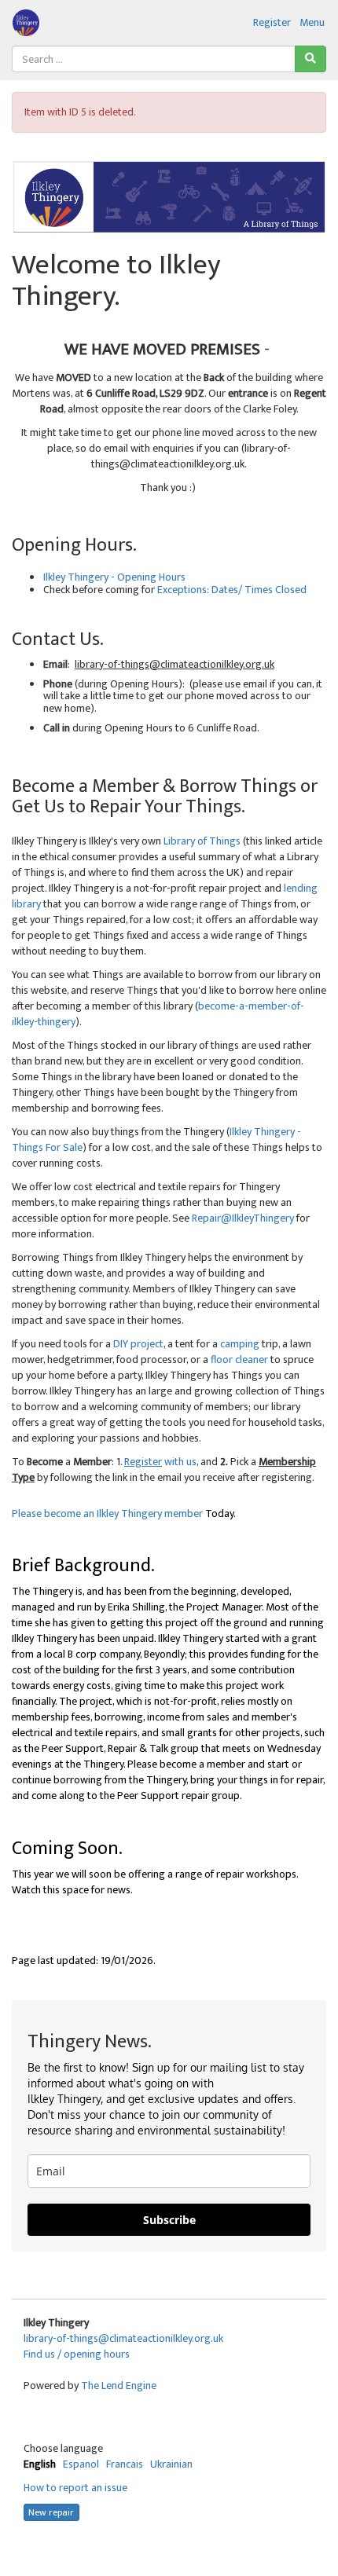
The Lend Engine (119, 2385)
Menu (312, 22)
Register (272, 22)
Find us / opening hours (77, 2354)
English (40, 2464)
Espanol (81, 2464)
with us (163, 1462)
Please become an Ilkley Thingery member (107, 1513)
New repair (51, 2512)
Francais (125, 2464)
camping (240, 1344)
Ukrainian (171, 2464)
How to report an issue (75, 2488)
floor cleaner (239, 1359)
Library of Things (202, 841)
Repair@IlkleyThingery (243, 1218)
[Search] (310, 59)
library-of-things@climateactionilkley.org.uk (123, 2338)
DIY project (138, 1344)
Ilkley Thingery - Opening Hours (114, 577)
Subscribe (169, 2220)
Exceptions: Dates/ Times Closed (232, 590)
